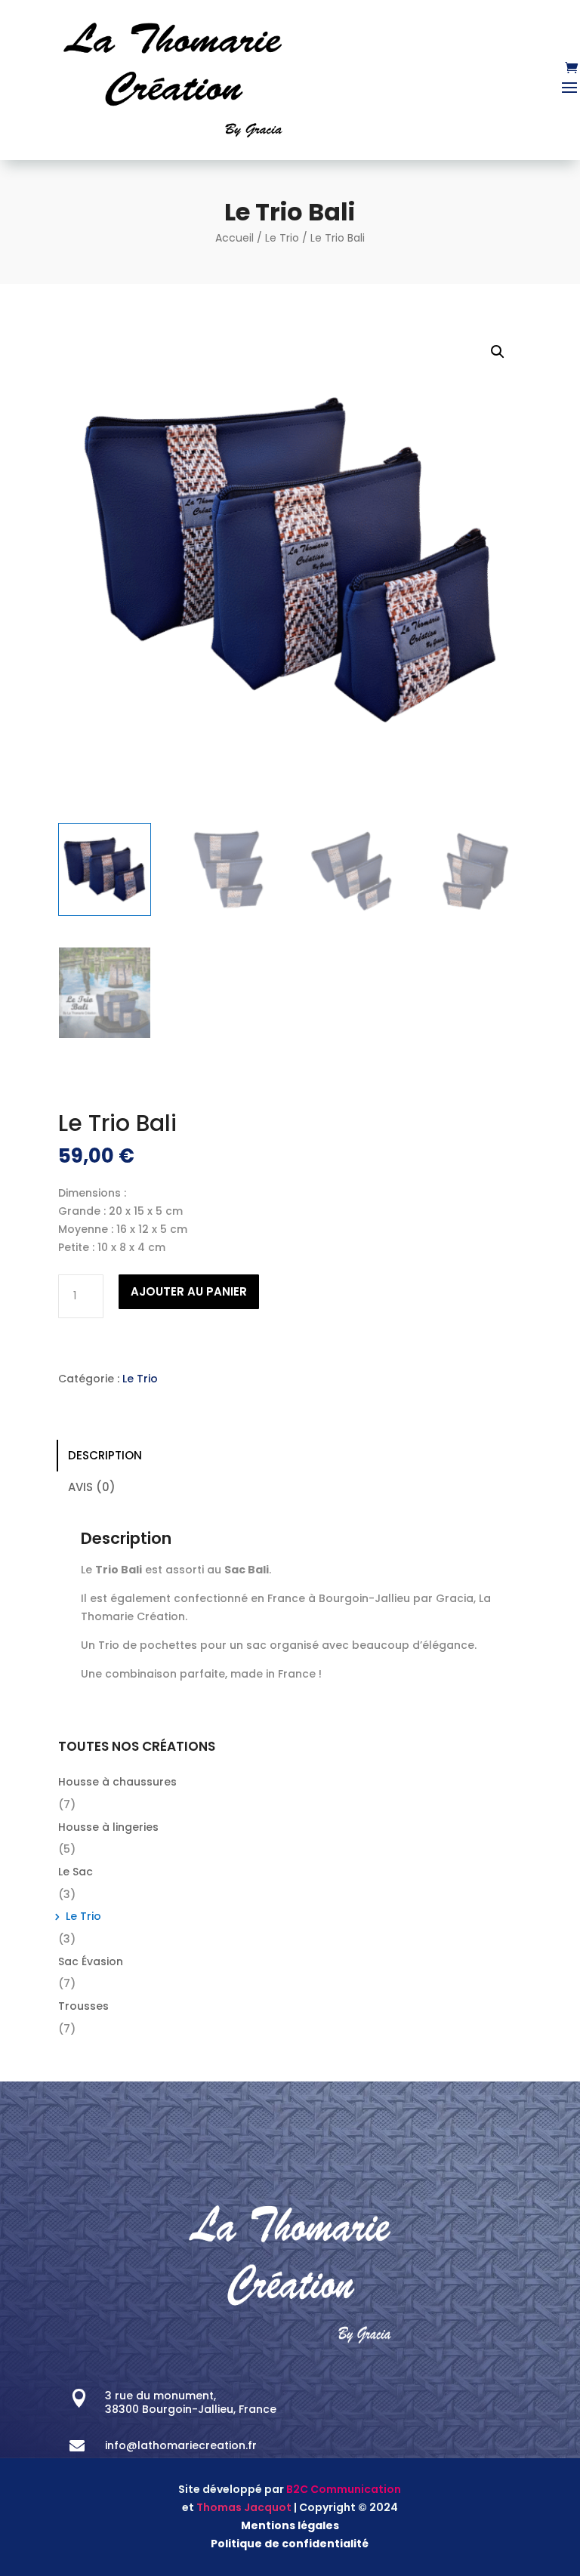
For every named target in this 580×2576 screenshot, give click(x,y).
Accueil (234, 238)
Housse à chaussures (117, 1782)
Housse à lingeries (108, 1827)
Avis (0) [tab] (92, 1487)
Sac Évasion (91, 1961)
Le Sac (76, 1872)
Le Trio (282, 238)
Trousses (83, 2006)
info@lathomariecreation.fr (181, 2445)
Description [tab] (105, 1455)
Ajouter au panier (189, 1291)
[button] (498, 352)
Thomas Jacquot (244, 2507)
